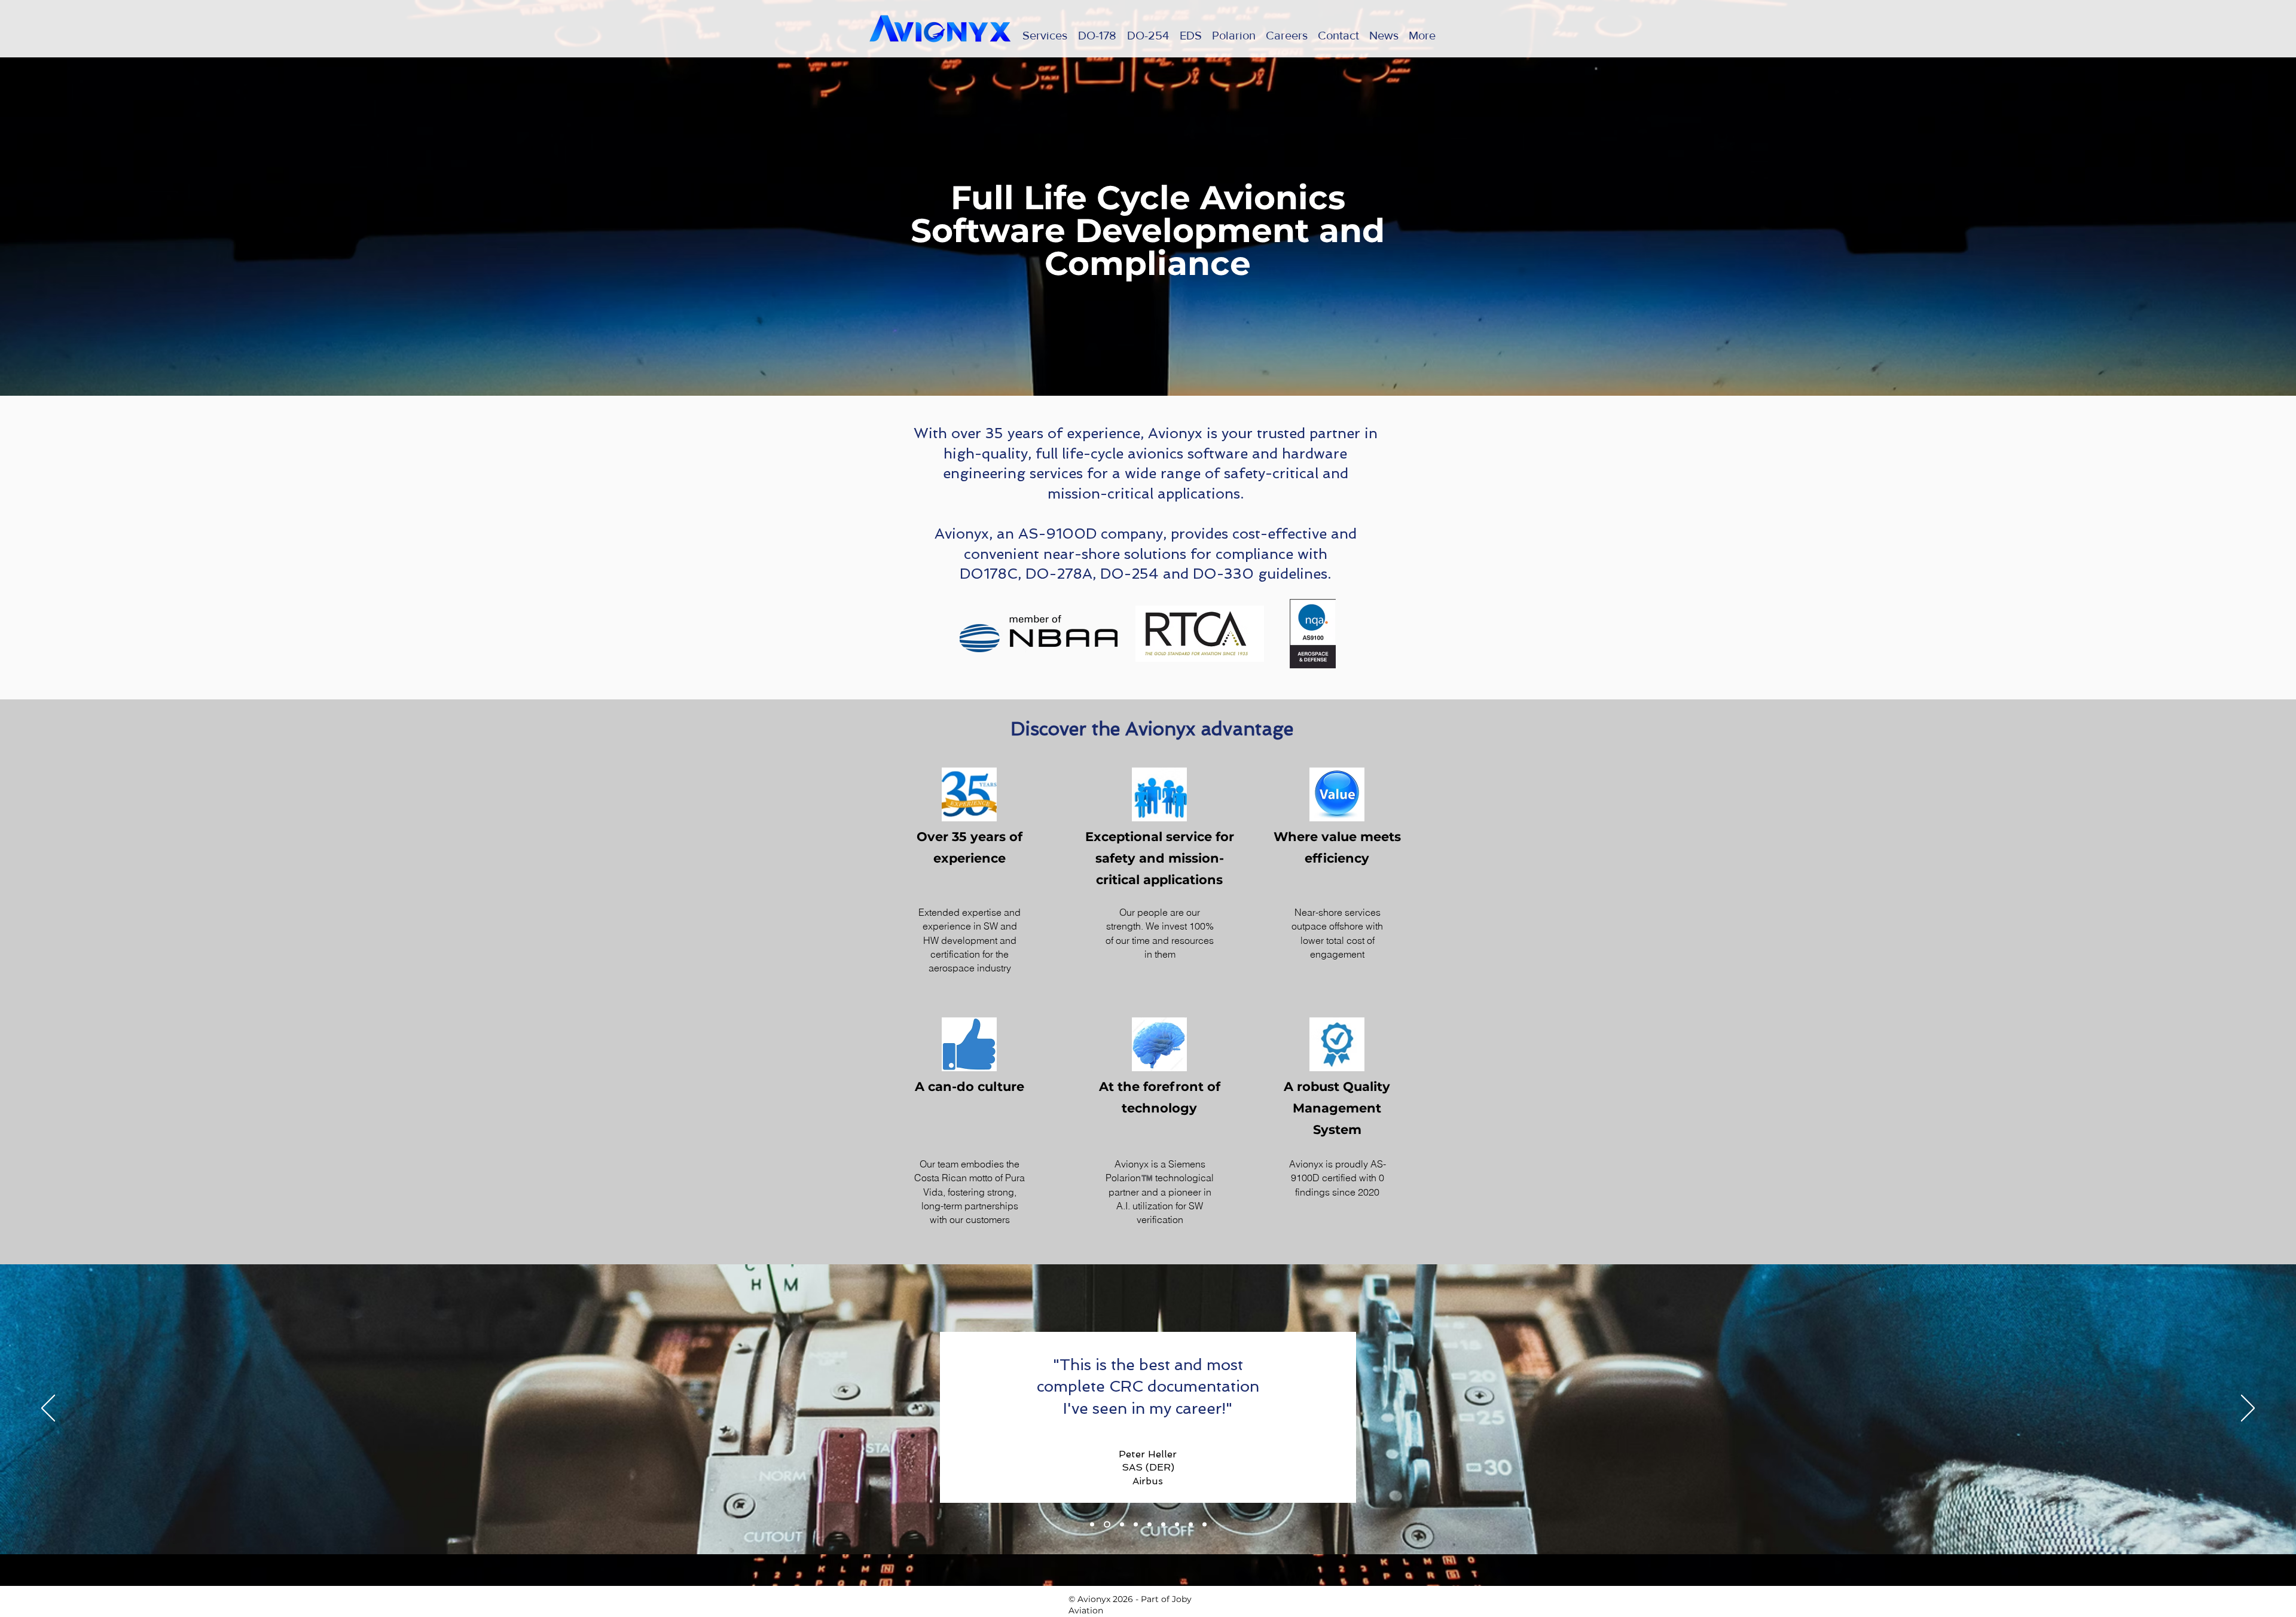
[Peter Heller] (1107, 1524)
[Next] (2248, 1409)
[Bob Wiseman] (1205, 1524)
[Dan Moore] (1177, 1524)
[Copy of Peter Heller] (1092, 1524)
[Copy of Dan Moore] (1122, 1524)
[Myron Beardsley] (1163, 1524)
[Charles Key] (1149, 1524)
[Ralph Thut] (1136, 1524)
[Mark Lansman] (1191, 1524)
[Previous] (48, 1409)
